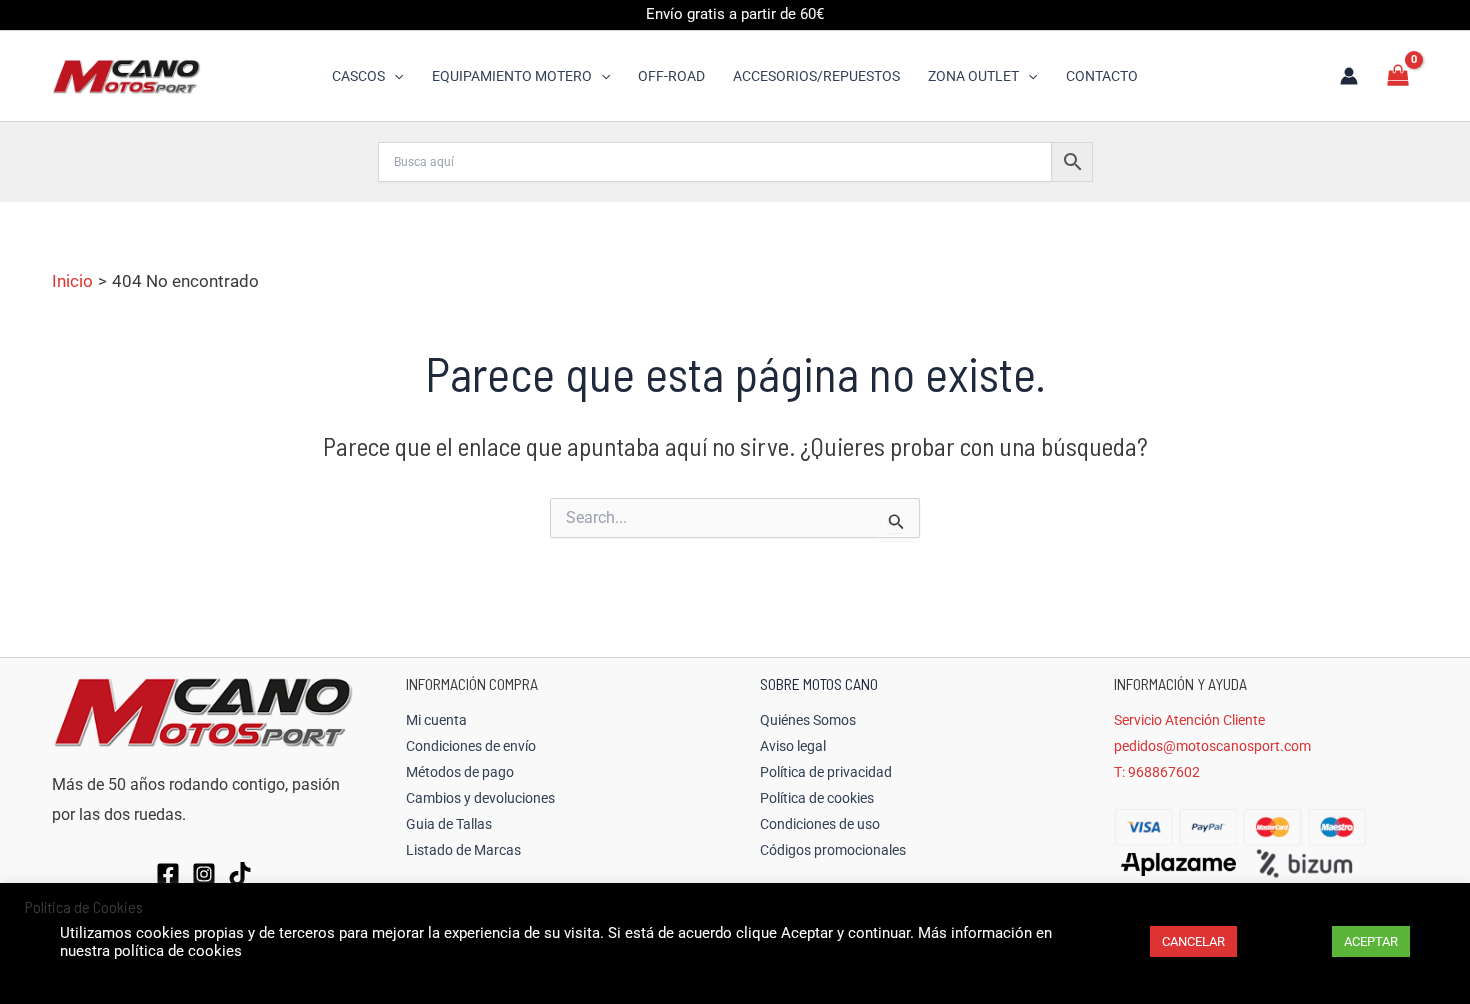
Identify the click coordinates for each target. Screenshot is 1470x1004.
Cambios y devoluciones (480, 798)
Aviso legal (793, 746)
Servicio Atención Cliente (1189, 720)
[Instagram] (204, 874)
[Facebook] (168, 874)
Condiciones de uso (820, 824)
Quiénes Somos (808, 720)
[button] (394, 76)
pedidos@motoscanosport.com (1212, 746)
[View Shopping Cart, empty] (1398, 75)
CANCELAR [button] (1193, 941)
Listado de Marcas (463, 850)
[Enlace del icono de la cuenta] (1349, 76)
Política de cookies (817, 798)
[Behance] (240, 874)
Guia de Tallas (449, 824)
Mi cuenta (436, 720)
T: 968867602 (1157, 772)
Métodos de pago (460, 772)
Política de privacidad (826, 772)
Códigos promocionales (833, 850)
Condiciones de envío (471, 746)
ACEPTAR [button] (1371, 941)
